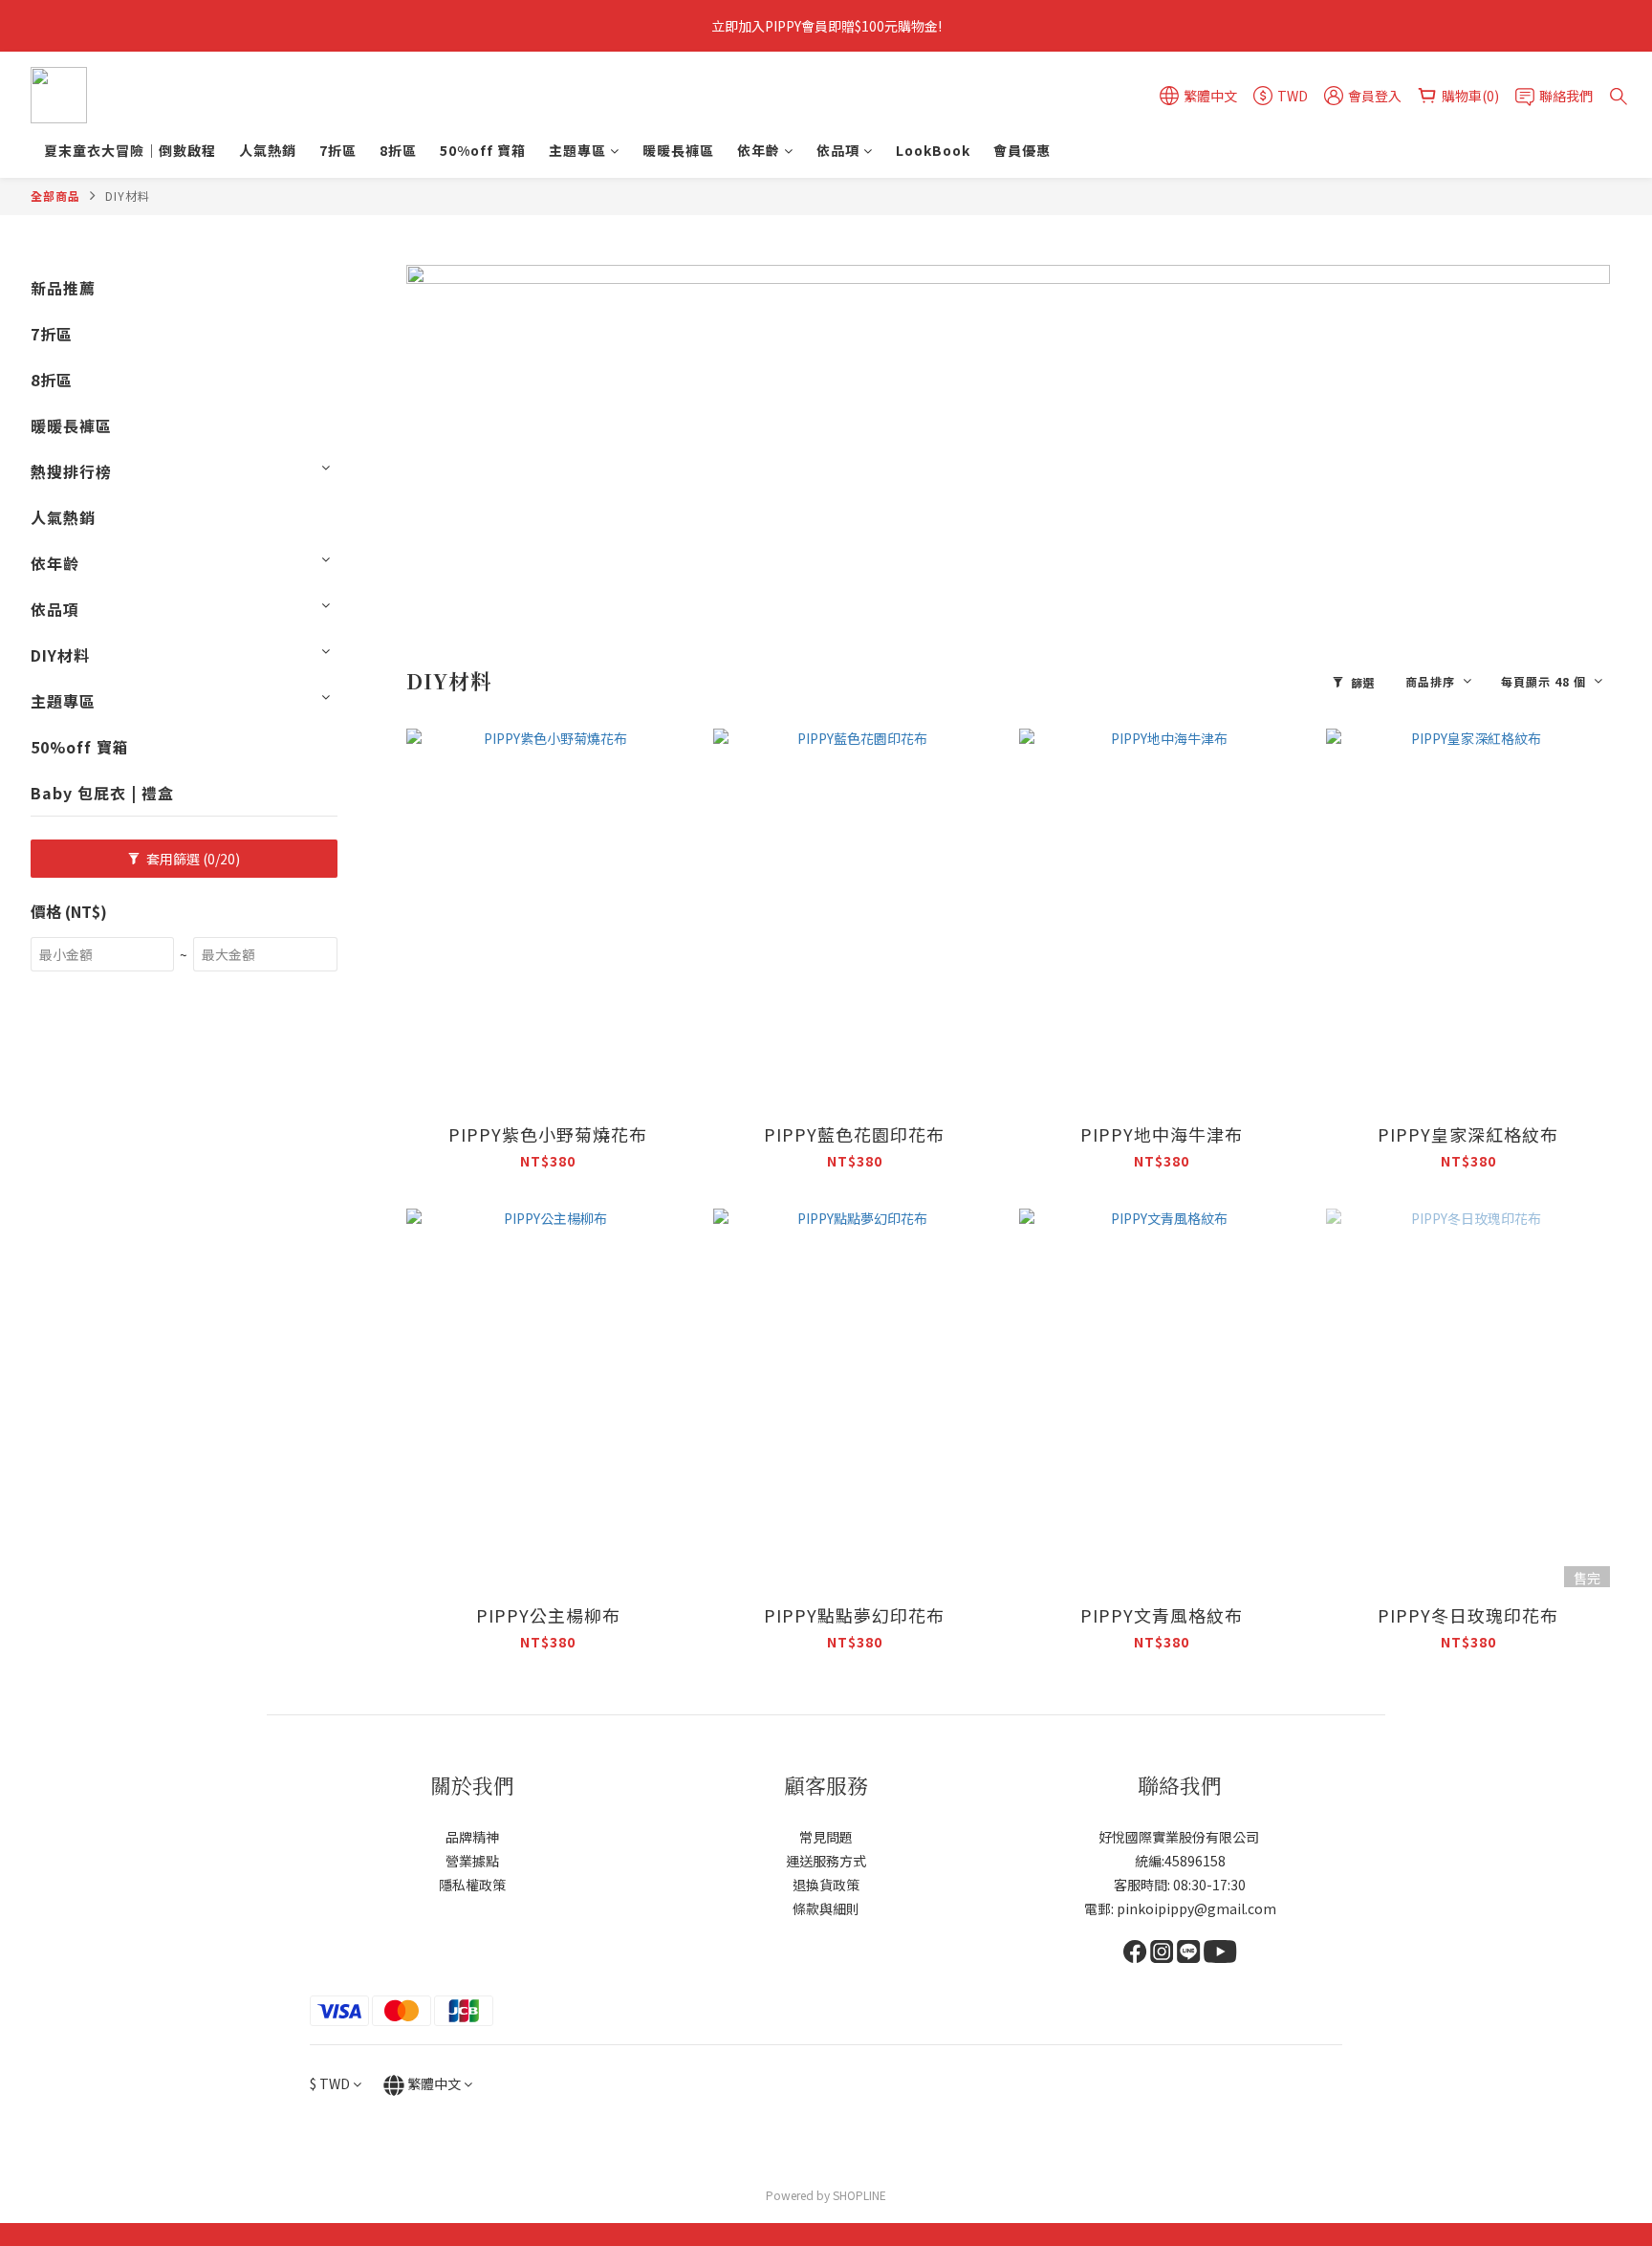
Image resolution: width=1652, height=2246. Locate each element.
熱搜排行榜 (71, 471)
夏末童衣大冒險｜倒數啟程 (130, 150)
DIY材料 (128, 196)
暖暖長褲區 (678, 150)
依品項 (838, 150)
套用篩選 (192, 859)
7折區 (338, 150)
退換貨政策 (826, 1885)
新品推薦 (63, 288)
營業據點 (472, 1861)
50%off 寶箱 (483, 150)
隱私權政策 (472, 1885)
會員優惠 (1022, 150)
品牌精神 (472, 1837)
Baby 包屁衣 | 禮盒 (102, 793)
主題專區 (577, 150)
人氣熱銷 (268, 150)
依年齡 (759, 150)
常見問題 (826, 1837)
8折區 (398, 150)
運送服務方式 (826, 1861)
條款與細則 (826, 1908)
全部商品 (55, 196)
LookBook (933, 150)
